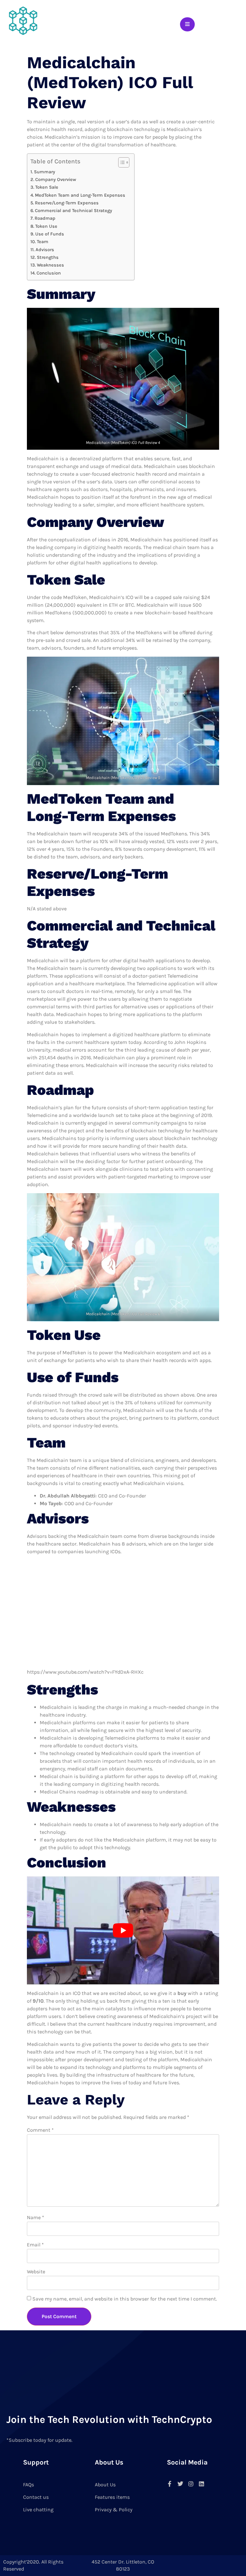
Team (43, 242)
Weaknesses (50, 265)
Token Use (46, 226)
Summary (45, 172)
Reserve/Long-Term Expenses (67, 203)
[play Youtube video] (123, 1931)
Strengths (48, 257)
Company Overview (56, 180)
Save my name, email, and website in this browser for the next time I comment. (125, 2299)
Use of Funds (50, 234)
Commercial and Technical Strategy (74, 211)
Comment (40, 2130)
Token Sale (47, 187)
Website (36, 2272)
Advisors (45, 250)
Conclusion (49, 273)
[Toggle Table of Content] (121, 162)
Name (36, 2217)
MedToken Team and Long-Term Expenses (81, 195)
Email (35, 2245)
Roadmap (45, 218)
